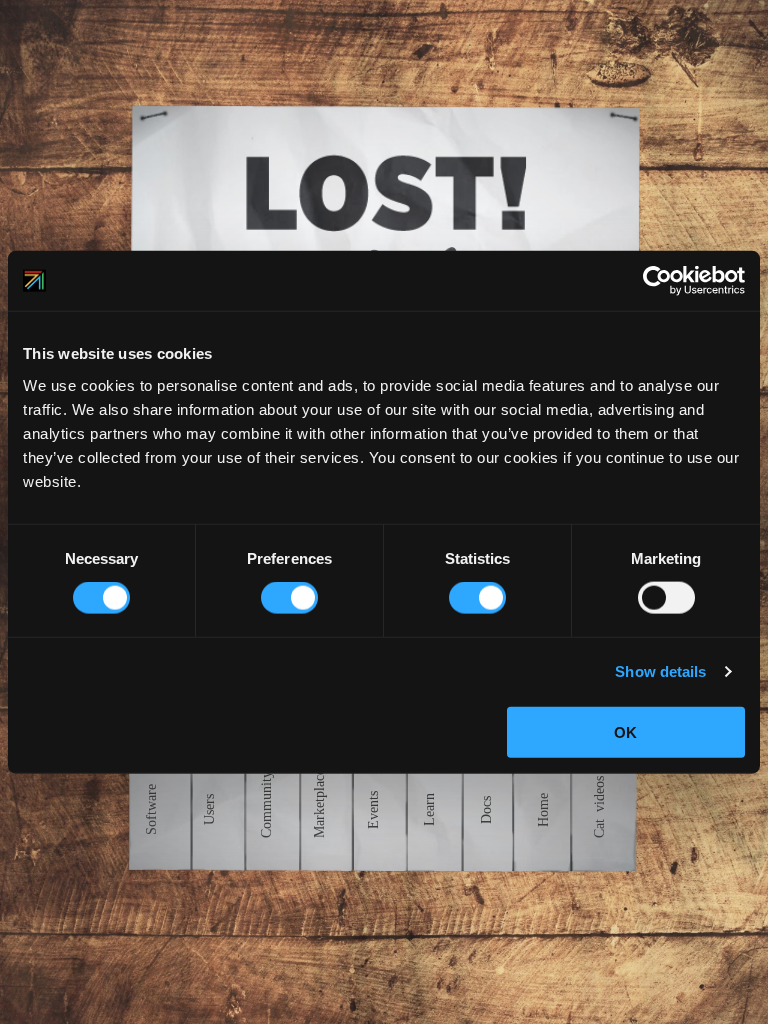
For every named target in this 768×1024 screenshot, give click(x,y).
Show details (660, 671)
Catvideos (600, 802)
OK (625, 731)
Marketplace (319, 798)
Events (373, 809)
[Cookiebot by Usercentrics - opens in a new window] (657, 281)
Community (267, 801)
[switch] (289, 598)
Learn (430, 809)
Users (210, 809)
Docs (487, 809)
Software (152, 809)
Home (544, 809)
